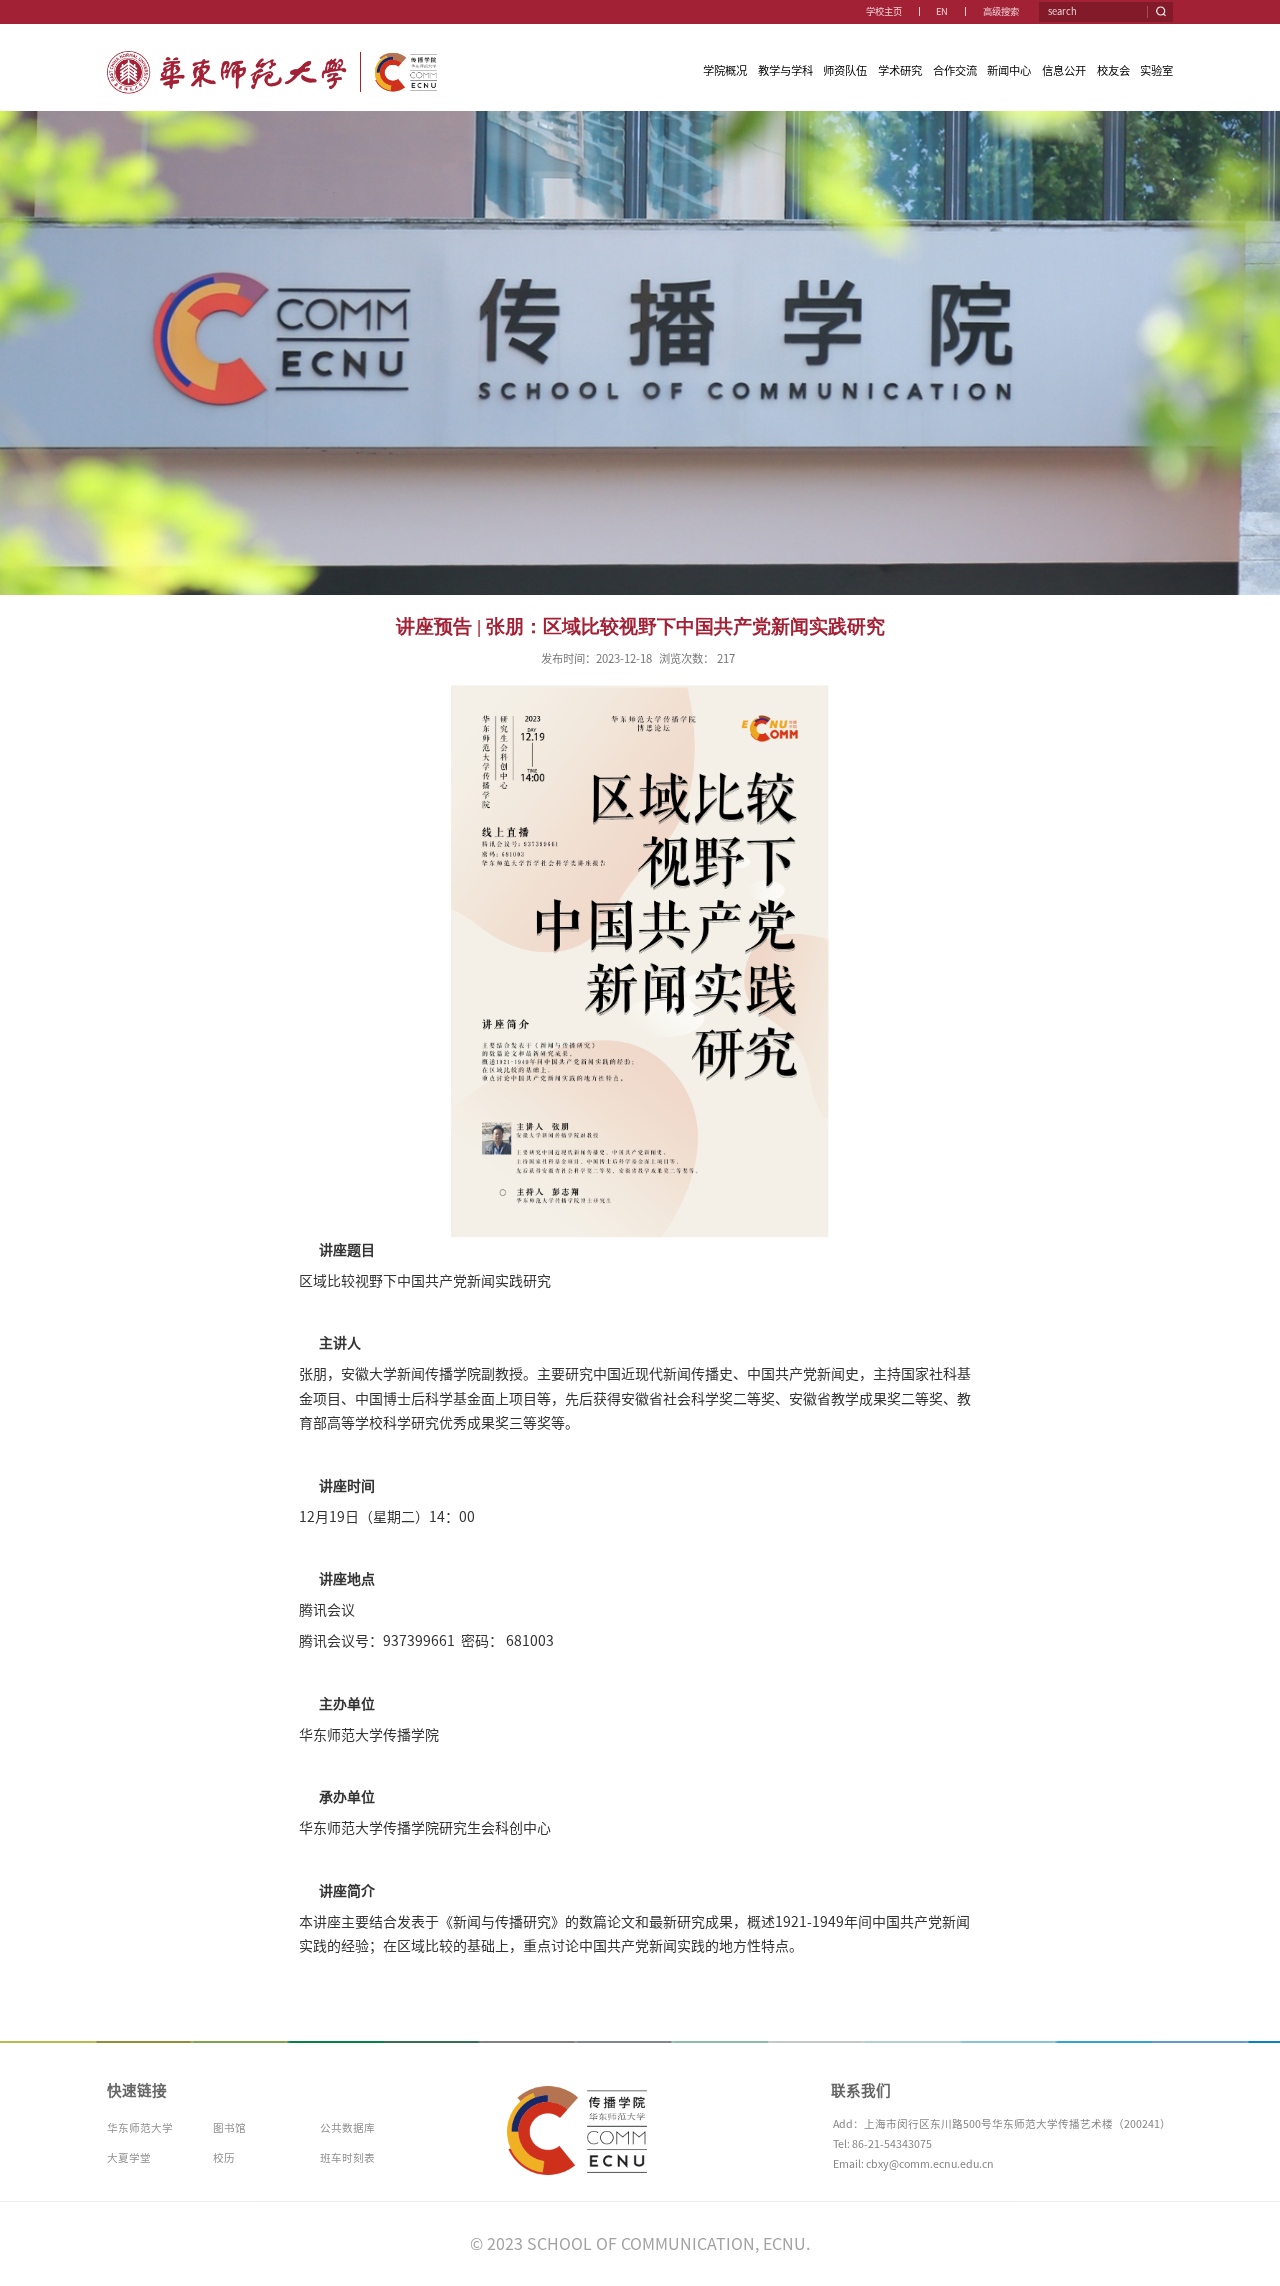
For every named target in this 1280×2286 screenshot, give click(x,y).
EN (942, 11)
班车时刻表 (347, 2158)
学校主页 (884, 11)
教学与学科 (785, 70)
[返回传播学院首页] (272, 56)
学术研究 (900, 70)
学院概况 (725, 70)
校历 (224, 2158)
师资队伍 (845, 70)
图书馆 (229, 2128)
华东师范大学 (140, 2128)
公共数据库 (347, 2128)
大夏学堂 (129, 2158)
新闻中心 (1009, 70)
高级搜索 (1001, 11)
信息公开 (1064, 70)
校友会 (1113, 70)
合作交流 (955, 70)
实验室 (1156, 70)
